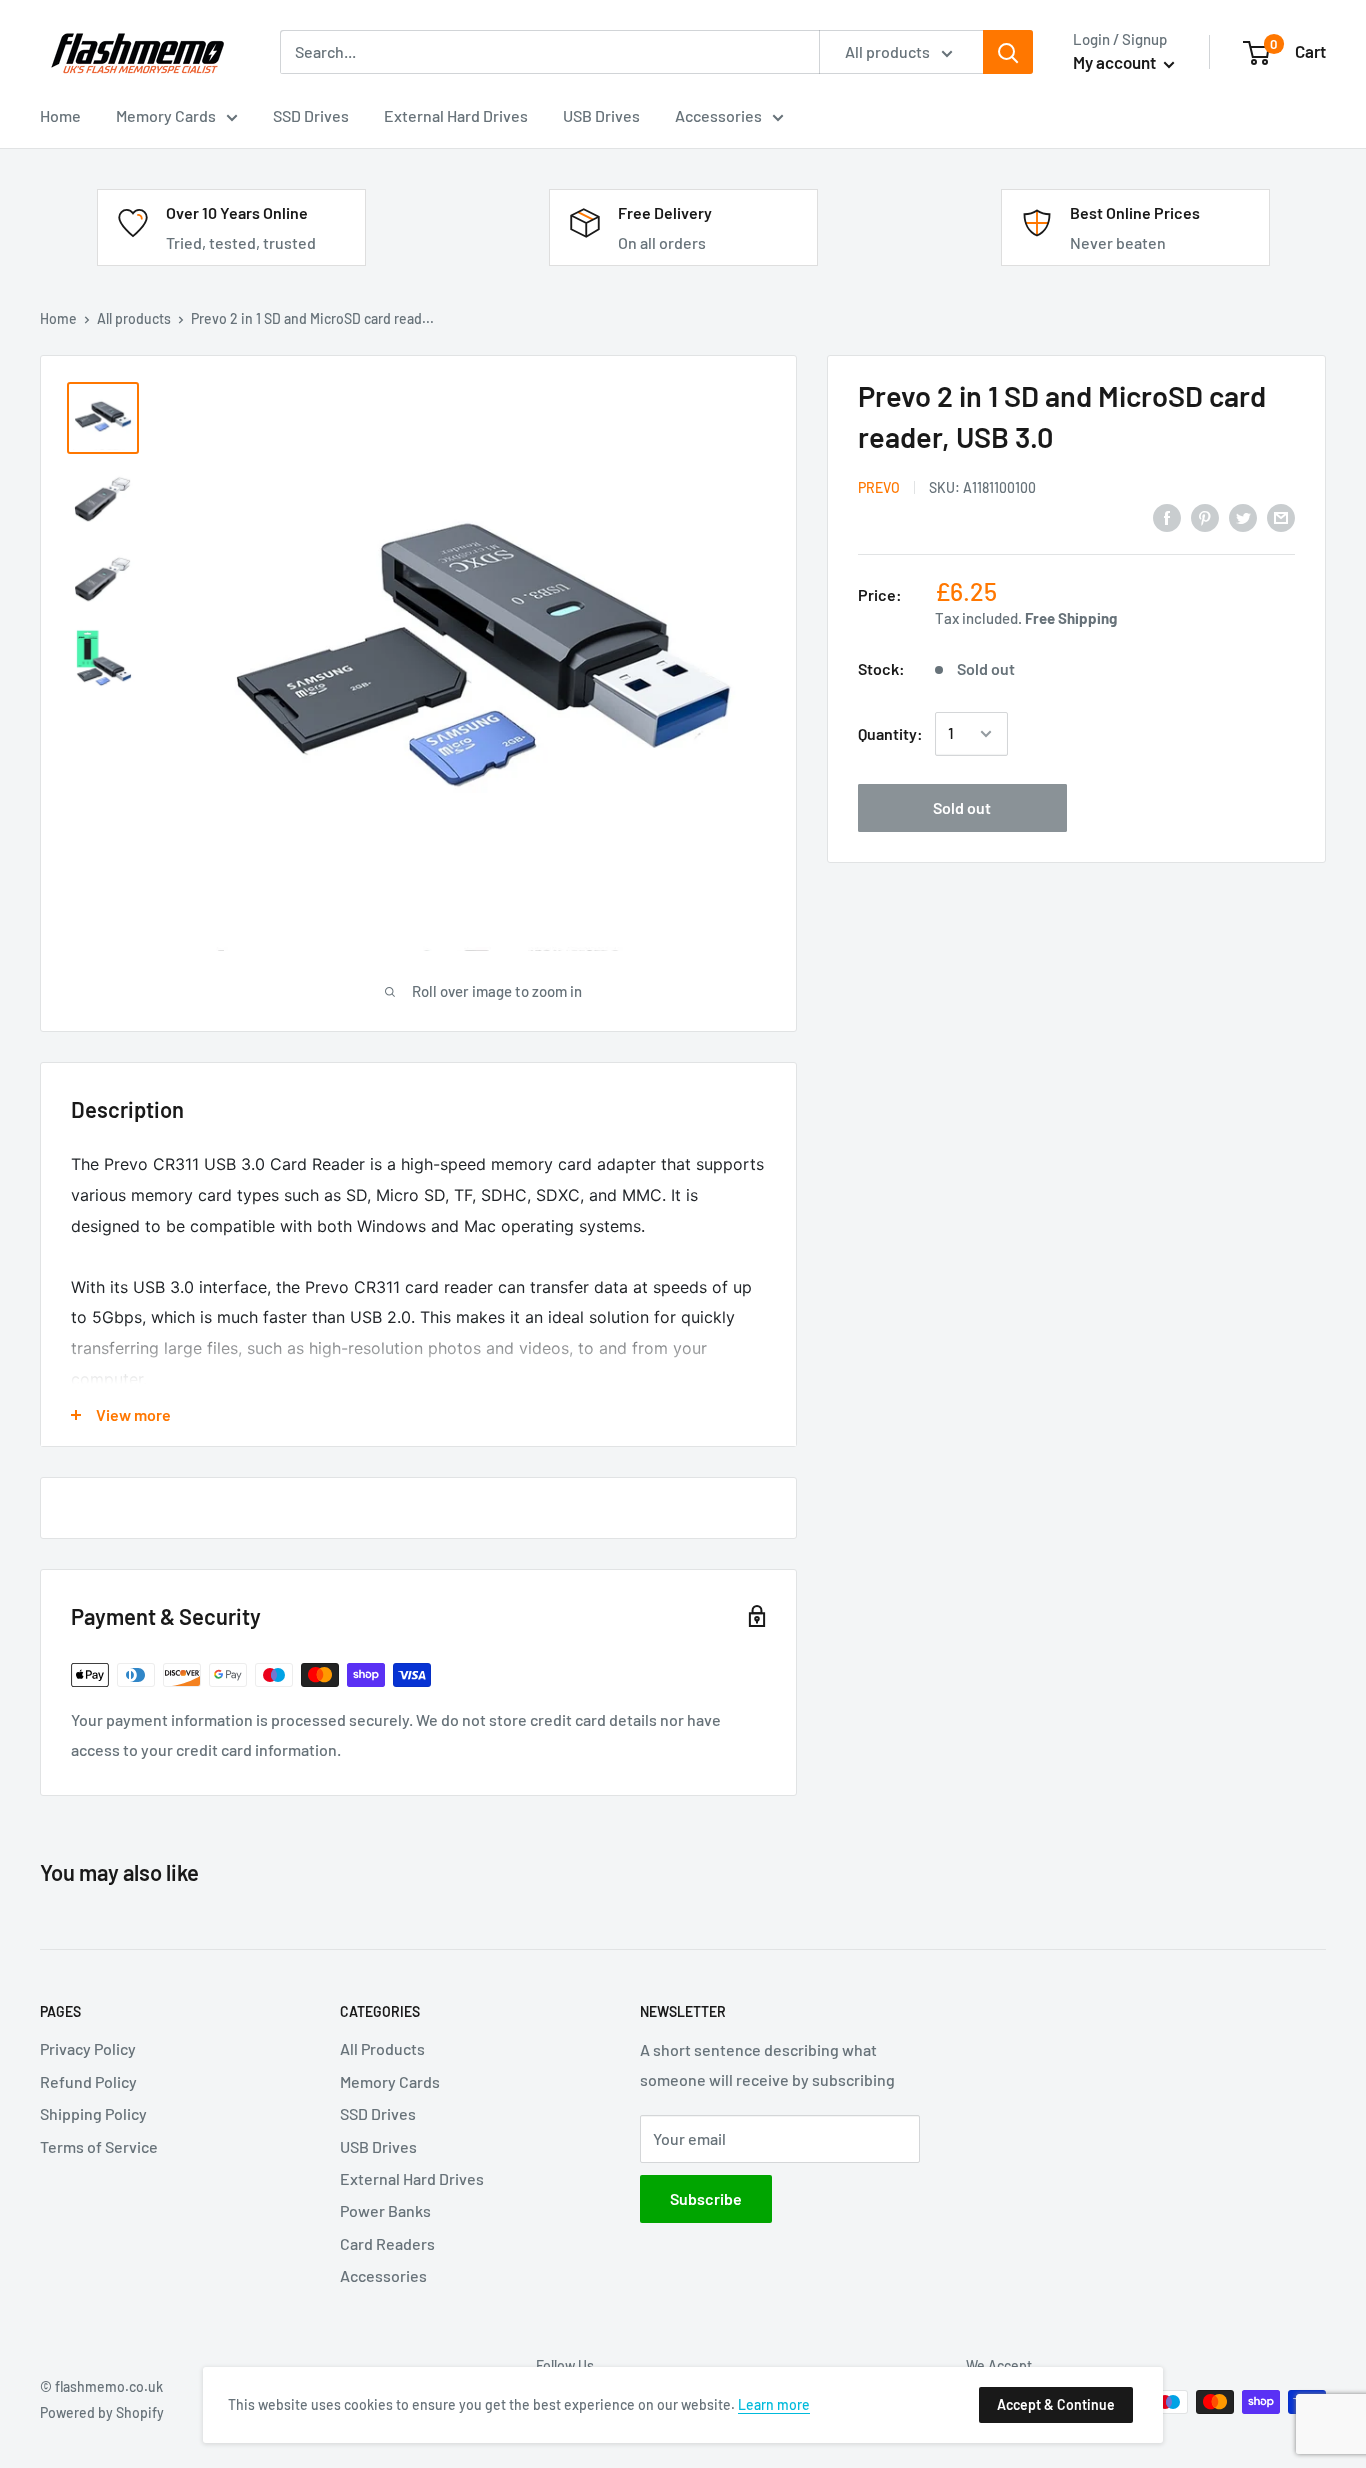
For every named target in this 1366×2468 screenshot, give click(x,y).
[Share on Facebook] (1167, 517)
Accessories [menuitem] (718, 115)
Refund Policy (88, 2081)
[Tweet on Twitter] (1243, 517)
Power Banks (385, 2210)
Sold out (962, 807)
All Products (382, 2048)
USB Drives (378, 2146)
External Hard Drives (412, 2178)
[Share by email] (1281, 517)
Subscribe (706, 2198)
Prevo (879, 487)
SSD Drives (378, 2113)
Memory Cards (390, 2081)
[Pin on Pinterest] (1205, 517)
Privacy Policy (88, 2048)
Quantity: (890, 733)
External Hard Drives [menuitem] (456, 115)
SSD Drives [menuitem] (311, 115)
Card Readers (387, 2243)
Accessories (383, 2275)
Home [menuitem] (60, 115)
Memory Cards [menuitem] (166, 115)
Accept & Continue (1056, 2404)
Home (58, 318)
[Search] (1008, 52)
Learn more (774, 2404)
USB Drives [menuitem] (601, 115)
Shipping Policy (93, 2113)
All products (134, 318)
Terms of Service (99, 2146)
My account (1116, 62)
